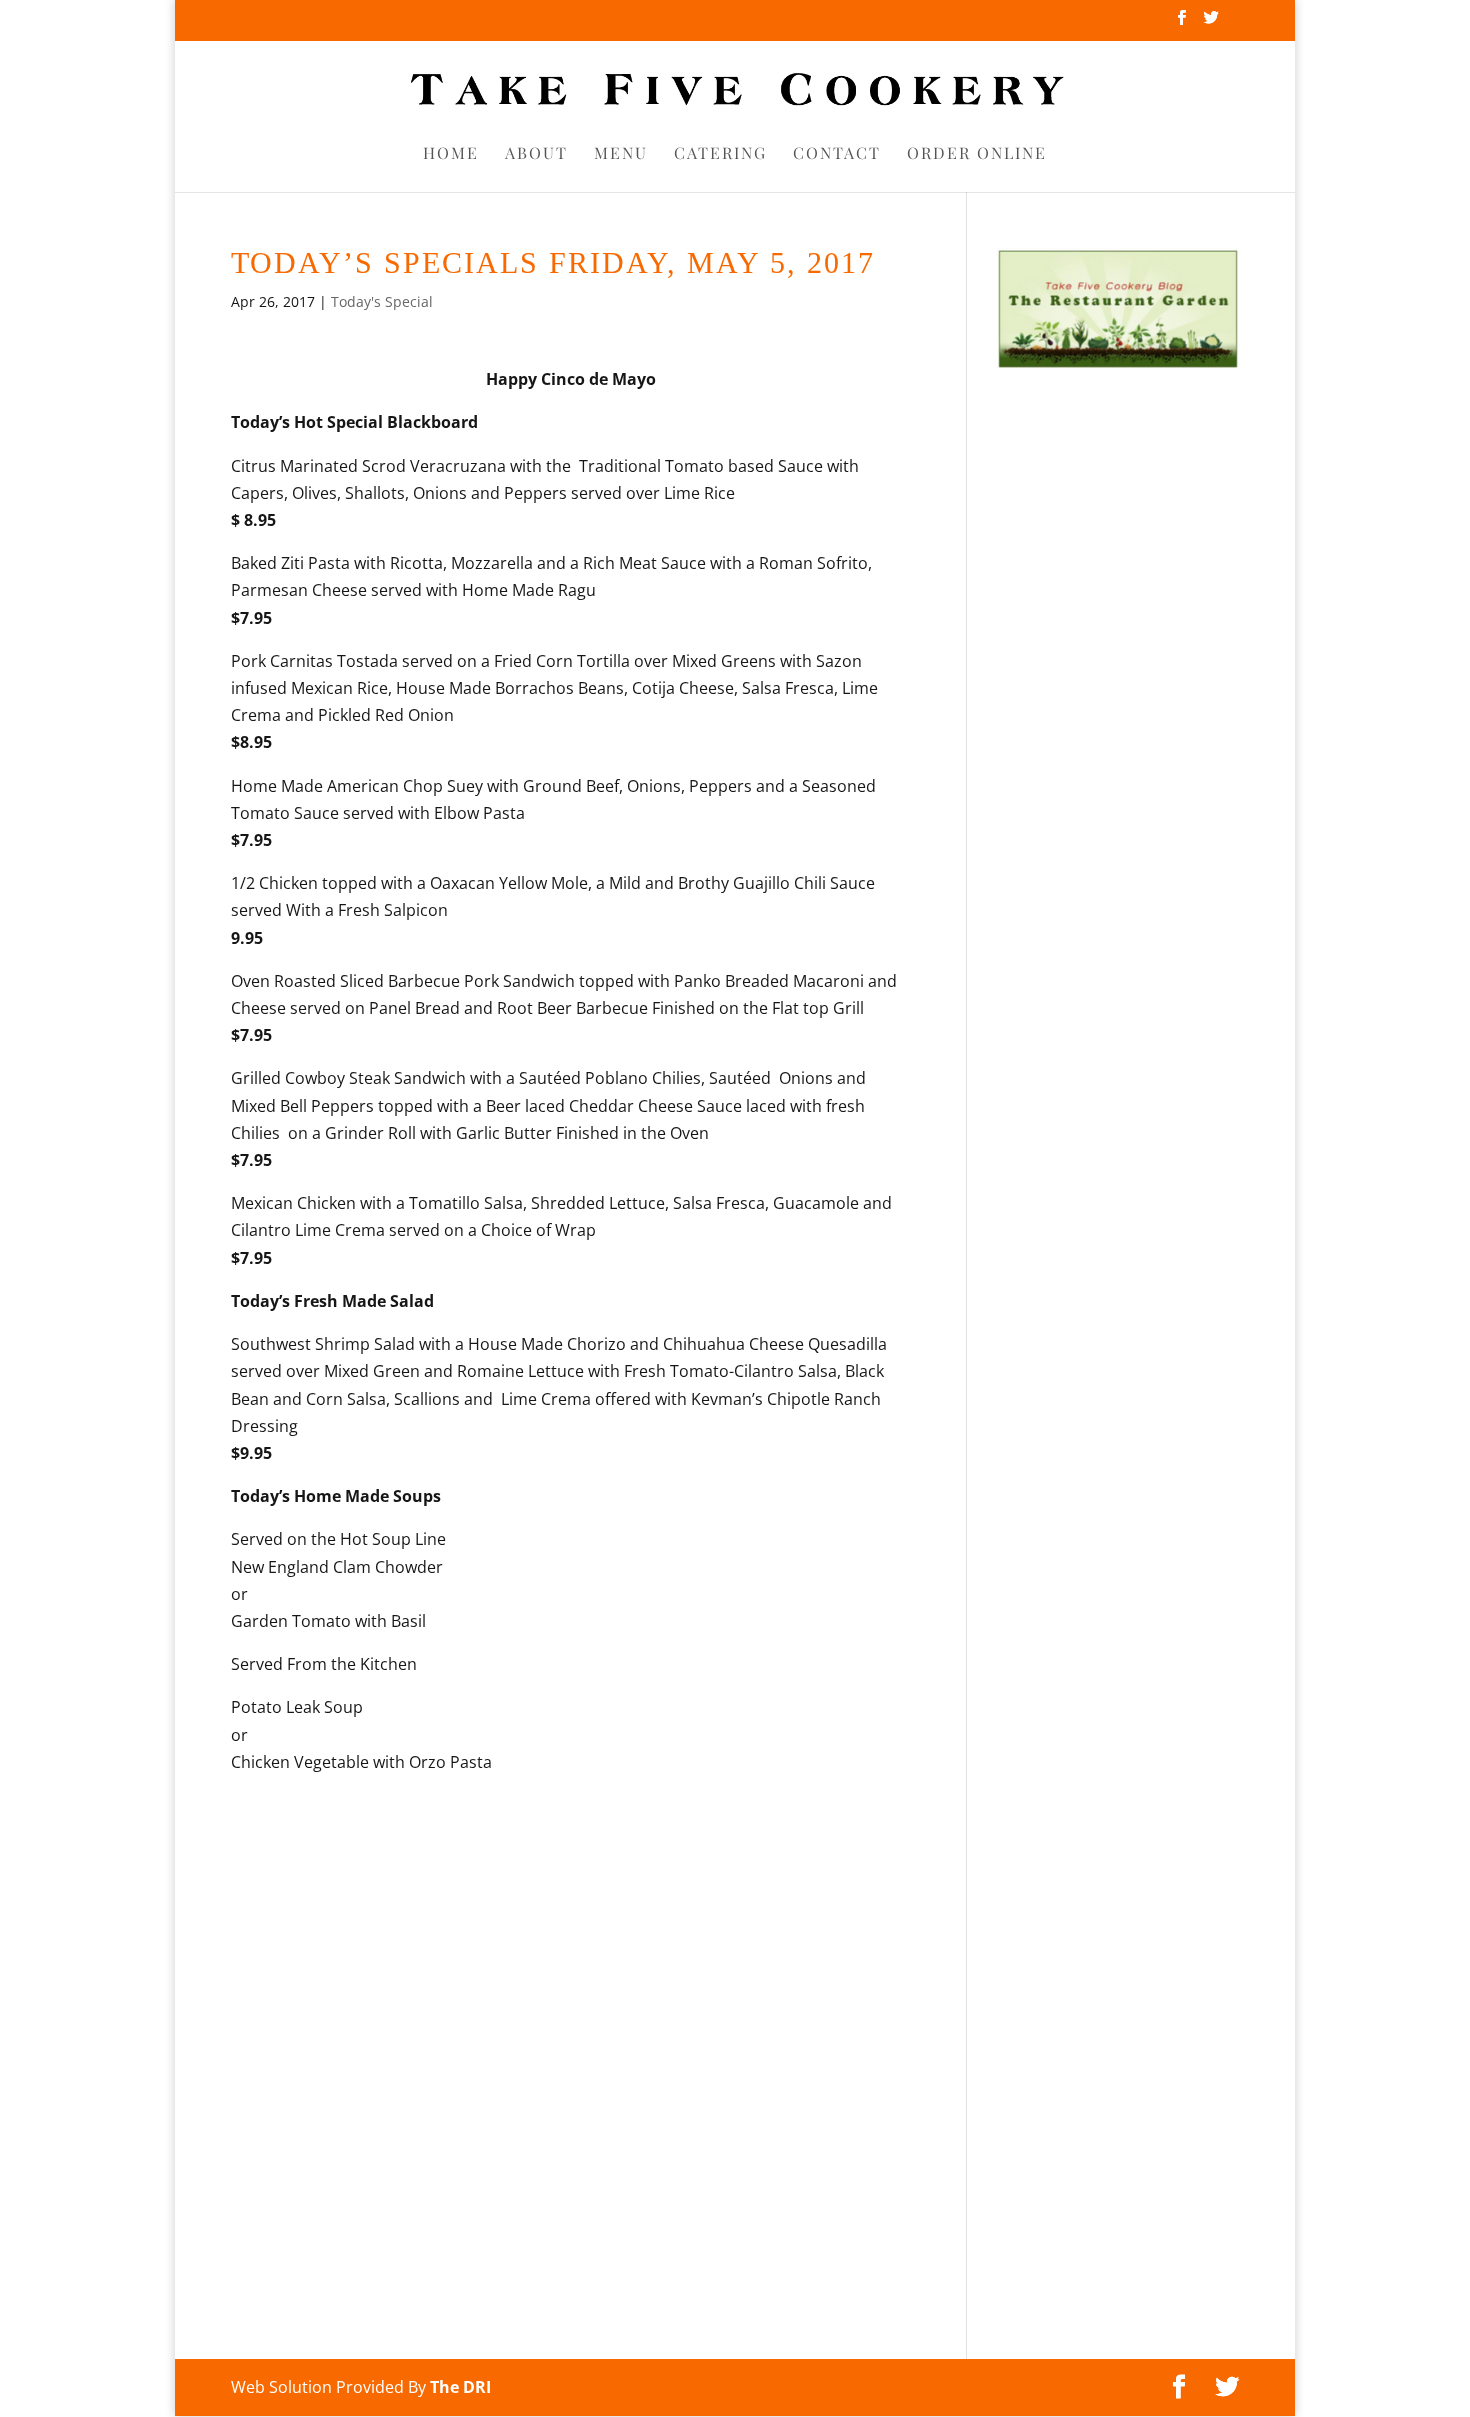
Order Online (977, 154)
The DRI (460, 2387)
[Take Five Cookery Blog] (1118, 364)
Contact (837, 154)
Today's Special (382, 301)
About (536, 154)
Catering (720, 154)
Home (451, 154)
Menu (621, 154)
